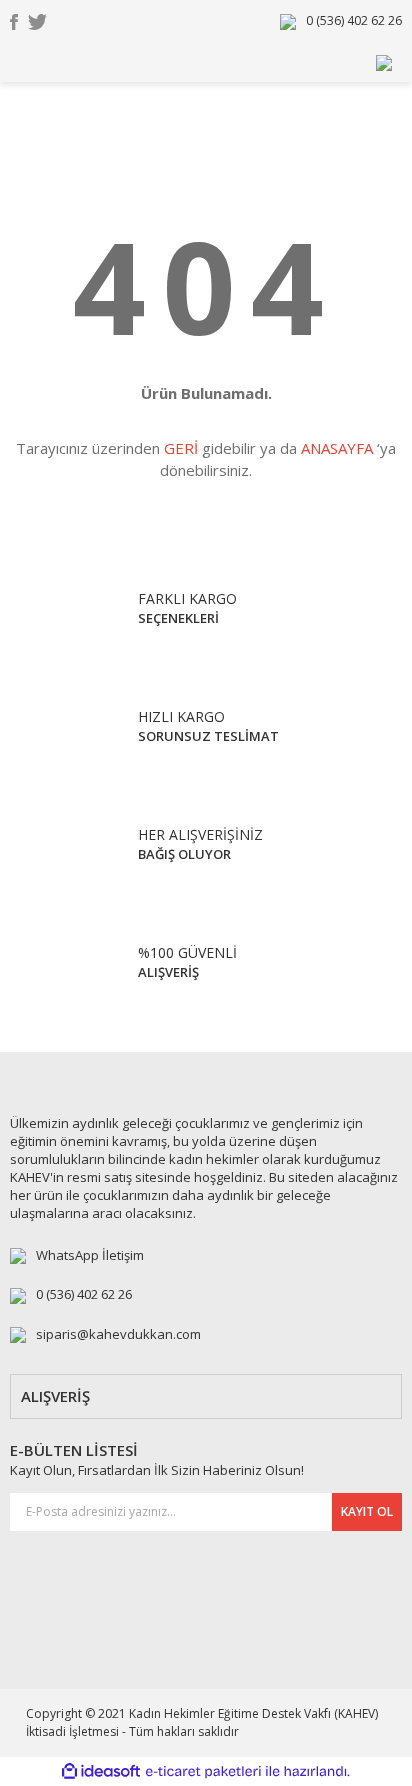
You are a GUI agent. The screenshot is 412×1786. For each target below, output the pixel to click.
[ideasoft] (101, 1771)
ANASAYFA (337, 448)
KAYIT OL (367, 1511)
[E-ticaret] (203, 1771)
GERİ (181, 448)
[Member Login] (384, 61)
